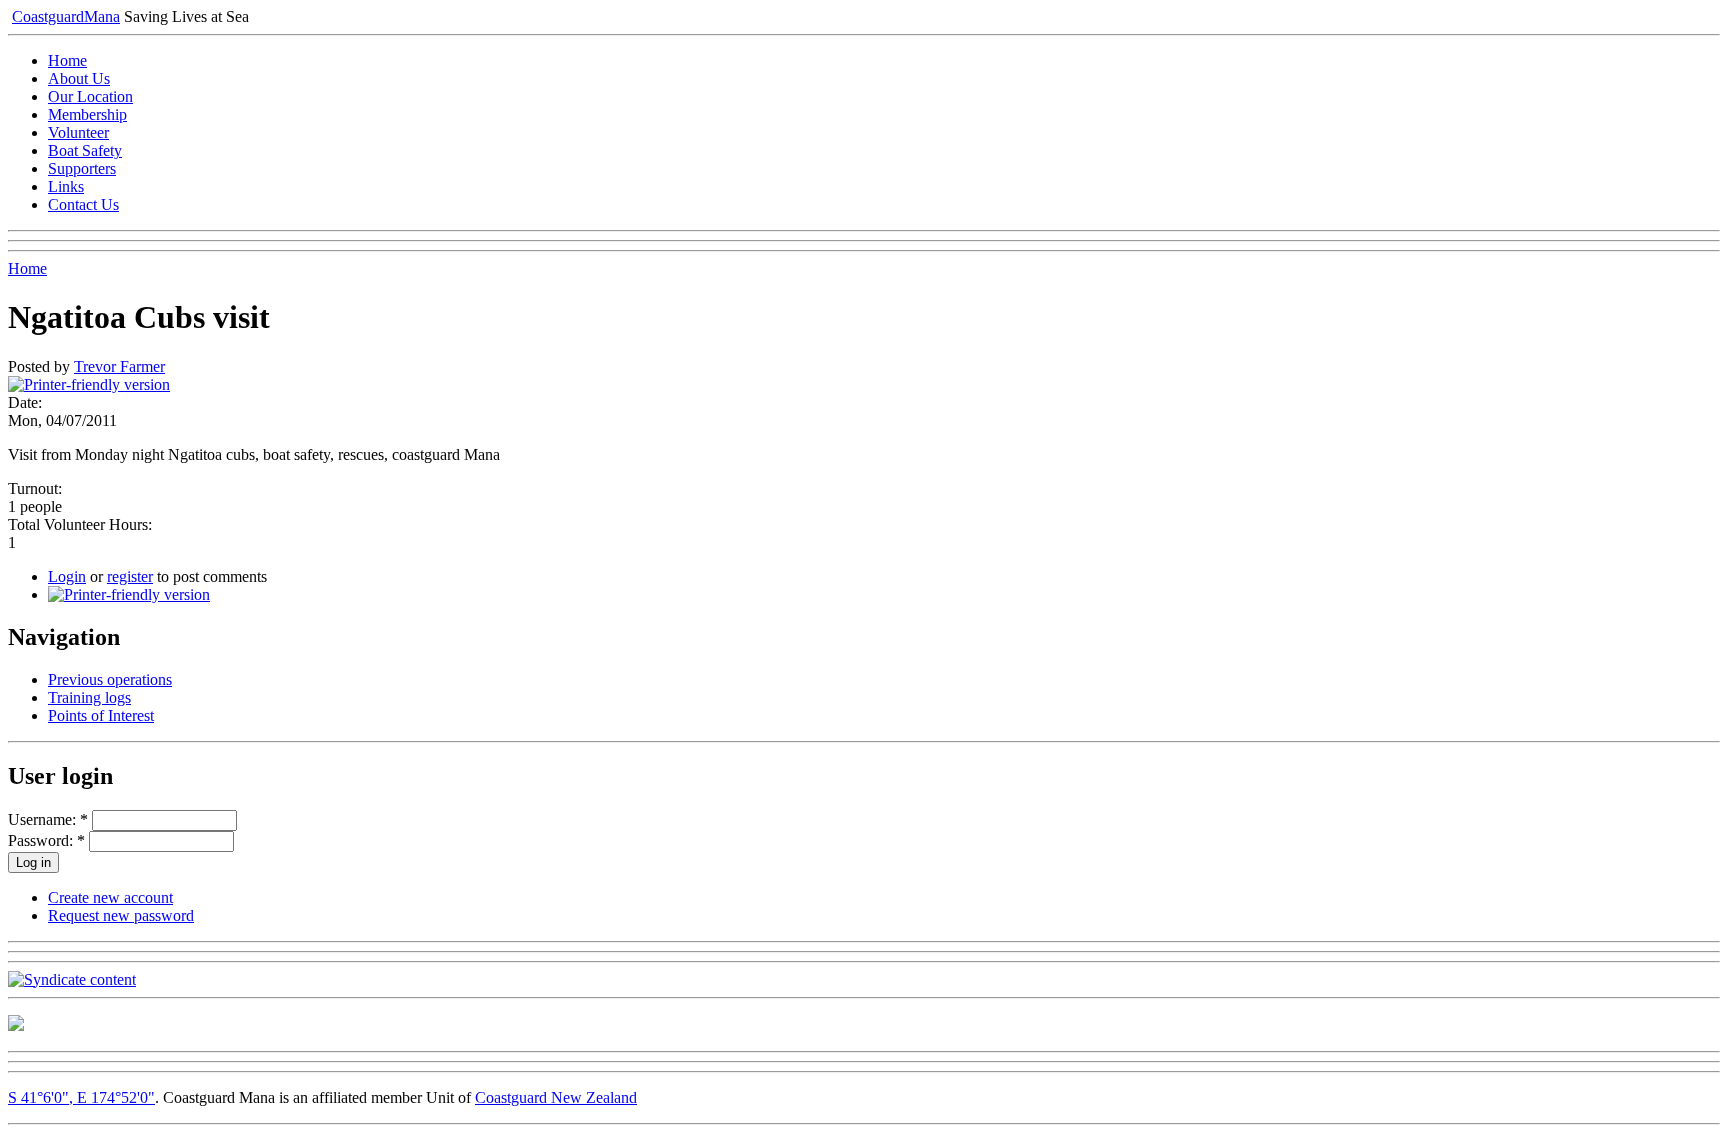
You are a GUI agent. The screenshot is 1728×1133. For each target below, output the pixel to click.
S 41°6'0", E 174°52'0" (81, 1097)
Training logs (89, 697)
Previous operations (110, 679)
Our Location (90, 96)
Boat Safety (85, 150)
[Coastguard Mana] (16, 1025)
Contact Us (83, 204)
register (130, 576)
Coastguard (66, 16)
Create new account (110, 897)
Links (66, 186)
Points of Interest (101, 715)
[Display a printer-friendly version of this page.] (89, 384)
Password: (46, 840)
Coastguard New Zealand (556, 1097)
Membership (87, 114)
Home (67, 60)
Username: (48, 819)
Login (67, 576)
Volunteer (78, 132)
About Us (79, 78)
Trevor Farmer (119, 366)
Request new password (121, 915)
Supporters (82, 168)
